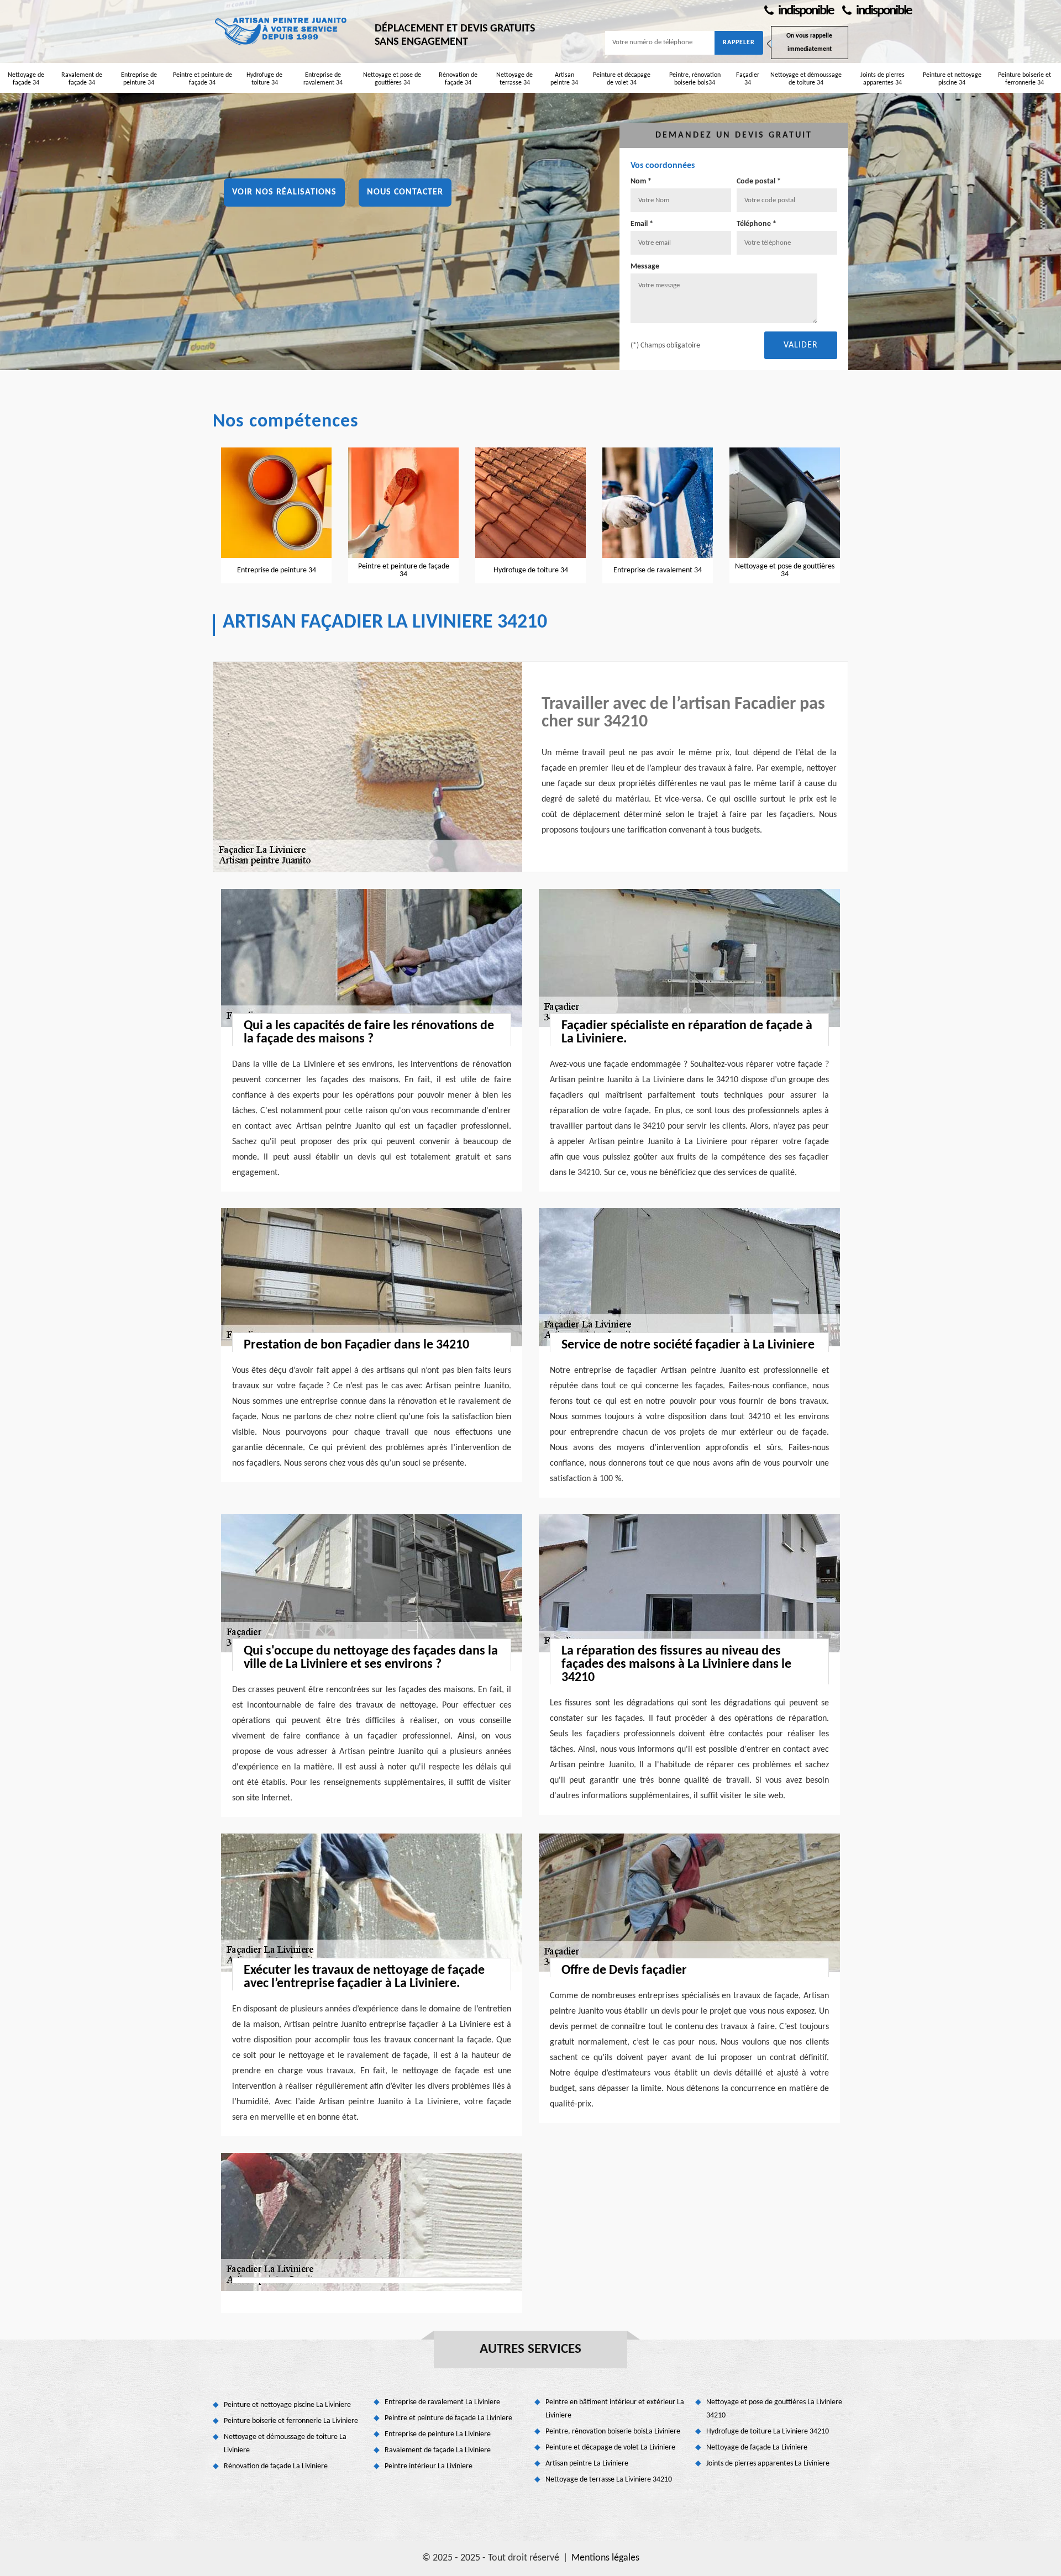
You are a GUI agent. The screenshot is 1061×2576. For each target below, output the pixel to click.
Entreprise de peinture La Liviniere (438, 2434)
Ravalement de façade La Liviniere (438, 2450)
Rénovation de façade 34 (458, 79)
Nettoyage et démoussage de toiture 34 (806, 79)
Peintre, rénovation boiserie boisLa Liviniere (613, 2432)
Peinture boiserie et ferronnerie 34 (1025, 79)
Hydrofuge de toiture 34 (264, 79)
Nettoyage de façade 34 (26, 79)
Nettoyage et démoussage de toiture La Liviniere (285, 2444)
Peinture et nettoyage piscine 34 (952, 79)
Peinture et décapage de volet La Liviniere (610, 2448)
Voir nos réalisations (284, 192)
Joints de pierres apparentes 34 (883, 79)
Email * (642, 224)
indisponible (805, 11)
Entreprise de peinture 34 (139, 79)
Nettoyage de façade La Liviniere (757, 2448)
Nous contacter (405, 192)
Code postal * (759, 181)
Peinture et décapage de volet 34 (622, 79)
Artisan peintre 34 (564, 79)
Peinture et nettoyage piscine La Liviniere (287, 2405)
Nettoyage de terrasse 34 (514, 79)
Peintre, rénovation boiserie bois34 (695, 79)
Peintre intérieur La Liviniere (429, 2466)
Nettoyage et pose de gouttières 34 (392, 79)
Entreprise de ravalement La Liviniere (442, 2402)
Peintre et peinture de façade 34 (203, 79)
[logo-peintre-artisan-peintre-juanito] (282, 30)
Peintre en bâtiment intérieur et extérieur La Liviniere (615, 2409)
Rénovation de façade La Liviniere (276, 2466)
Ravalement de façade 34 (82, 79)
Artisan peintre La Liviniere (587, 2464)
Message (645, 267)
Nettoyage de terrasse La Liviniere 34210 (609, 2480)
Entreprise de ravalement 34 (323, 79)
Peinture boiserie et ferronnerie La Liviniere (291, 2421)
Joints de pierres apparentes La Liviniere (768, 2464)
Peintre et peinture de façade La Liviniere (448, 2418)
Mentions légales (605, 2558)
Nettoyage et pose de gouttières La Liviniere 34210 (774, 2409)
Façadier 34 (748, 79)
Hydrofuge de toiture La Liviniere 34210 (768, 2432)
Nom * (641, 181)
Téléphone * (757, 224)
